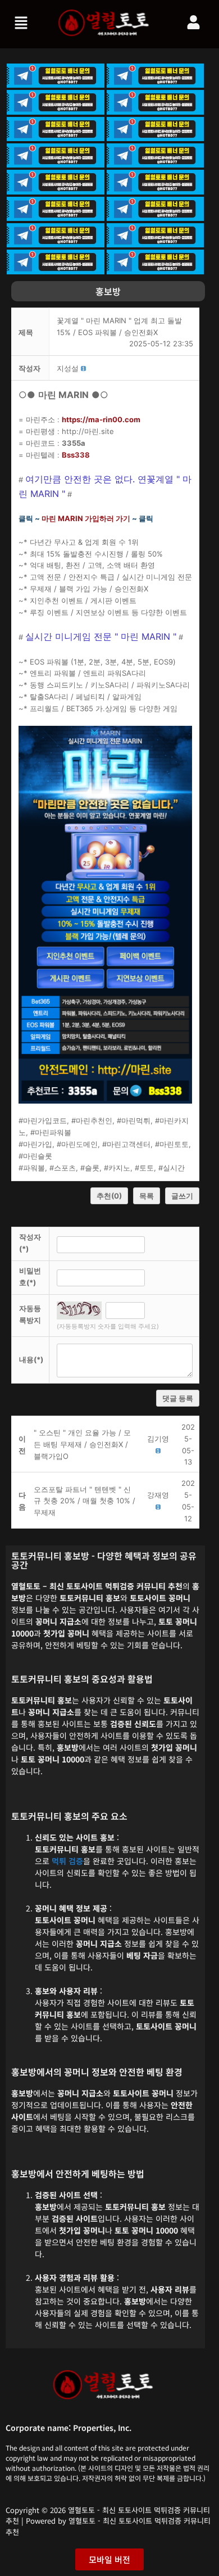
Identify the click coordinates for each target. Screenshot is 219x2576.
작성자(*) (30, 1243)
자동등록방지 (30, 1314)
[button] (22, 24)
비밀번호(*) (30, 1276)
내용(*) (31, 1359)
